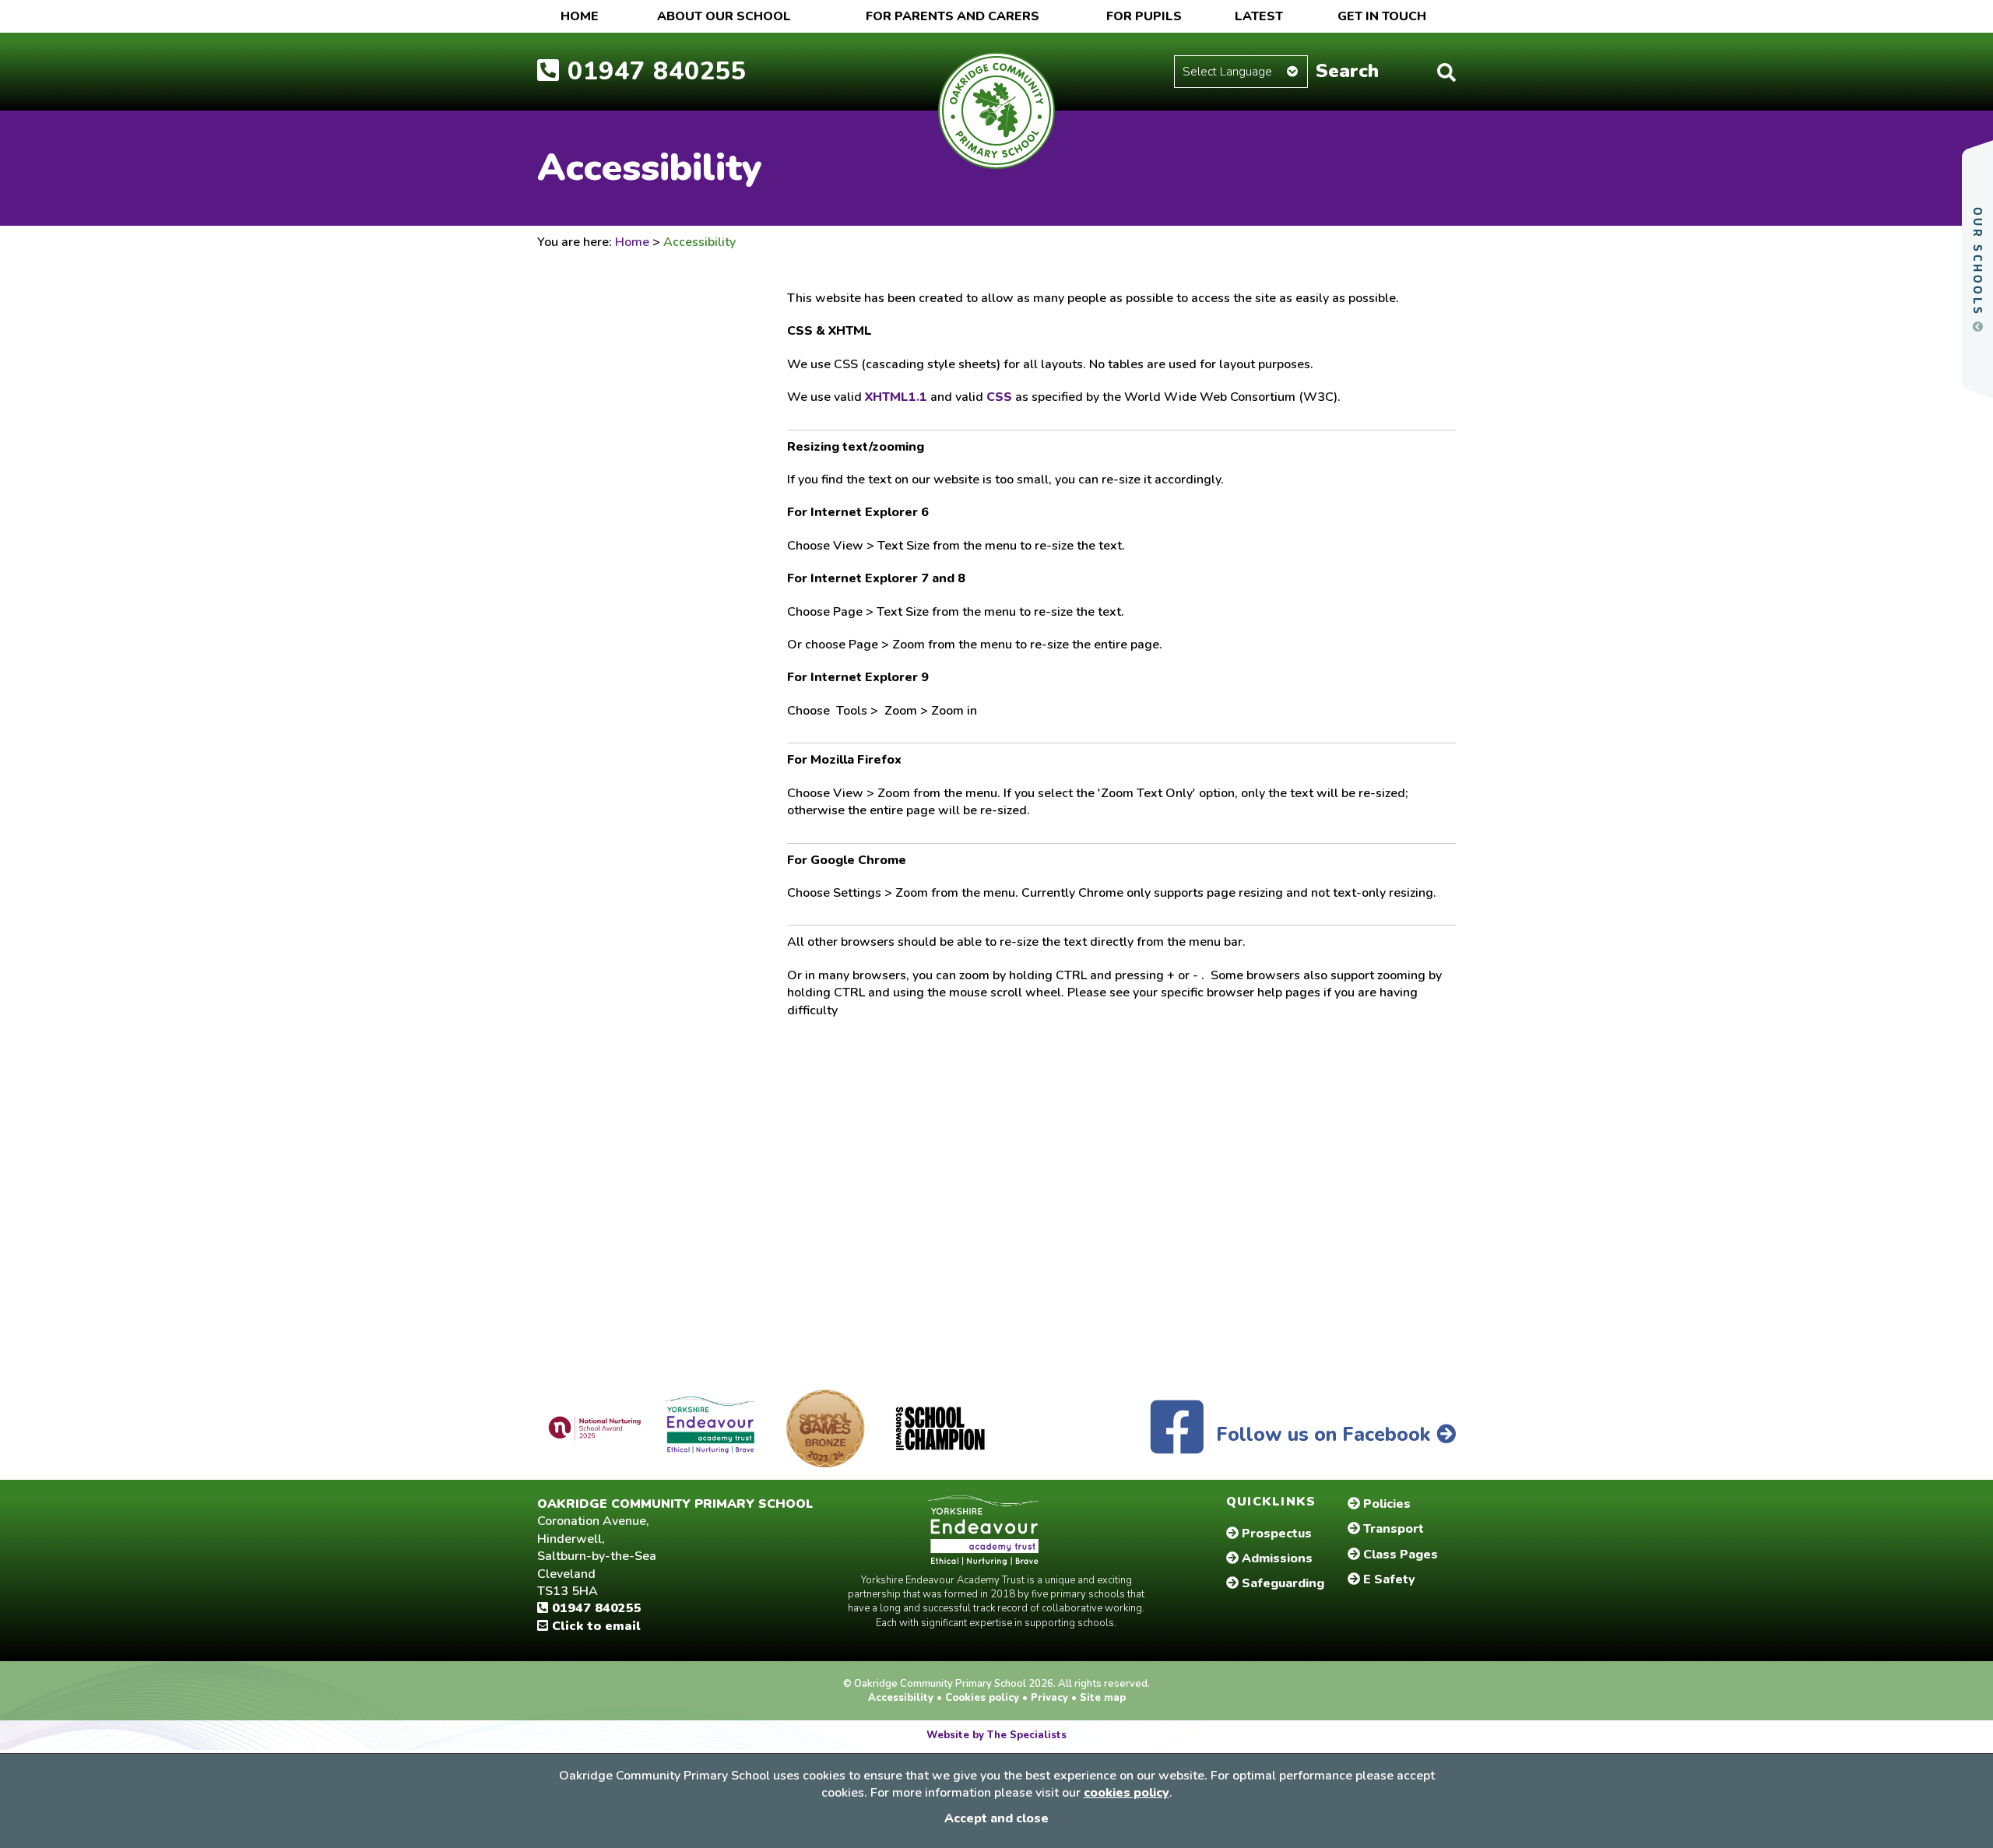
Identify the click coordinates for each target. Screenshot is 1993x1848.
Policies (1385, 1504)
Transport (1392, 1529)
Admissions (1276, 1558)
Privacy (1049, 1698)
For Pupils (1144, 16)
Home (580, 16)
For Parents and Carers (953, 16)
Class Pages (1399, 1555)
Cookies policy (982, 1698)
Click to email (594, 1626)
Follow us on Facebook (1323, 1435)
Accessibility (902, 1698)
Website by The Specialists (996, 1735)
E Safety (1388, 1579)
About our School (724, 16)
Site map (1101, 1698)
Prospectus (1275, 1534)
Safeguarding (1281, 1583)
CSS (999, 397)
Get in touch (1382, 16)
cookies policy (1127, 1793)
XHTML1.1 (896, 397)
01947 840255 (595, 1608)
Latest (1259, 16)
